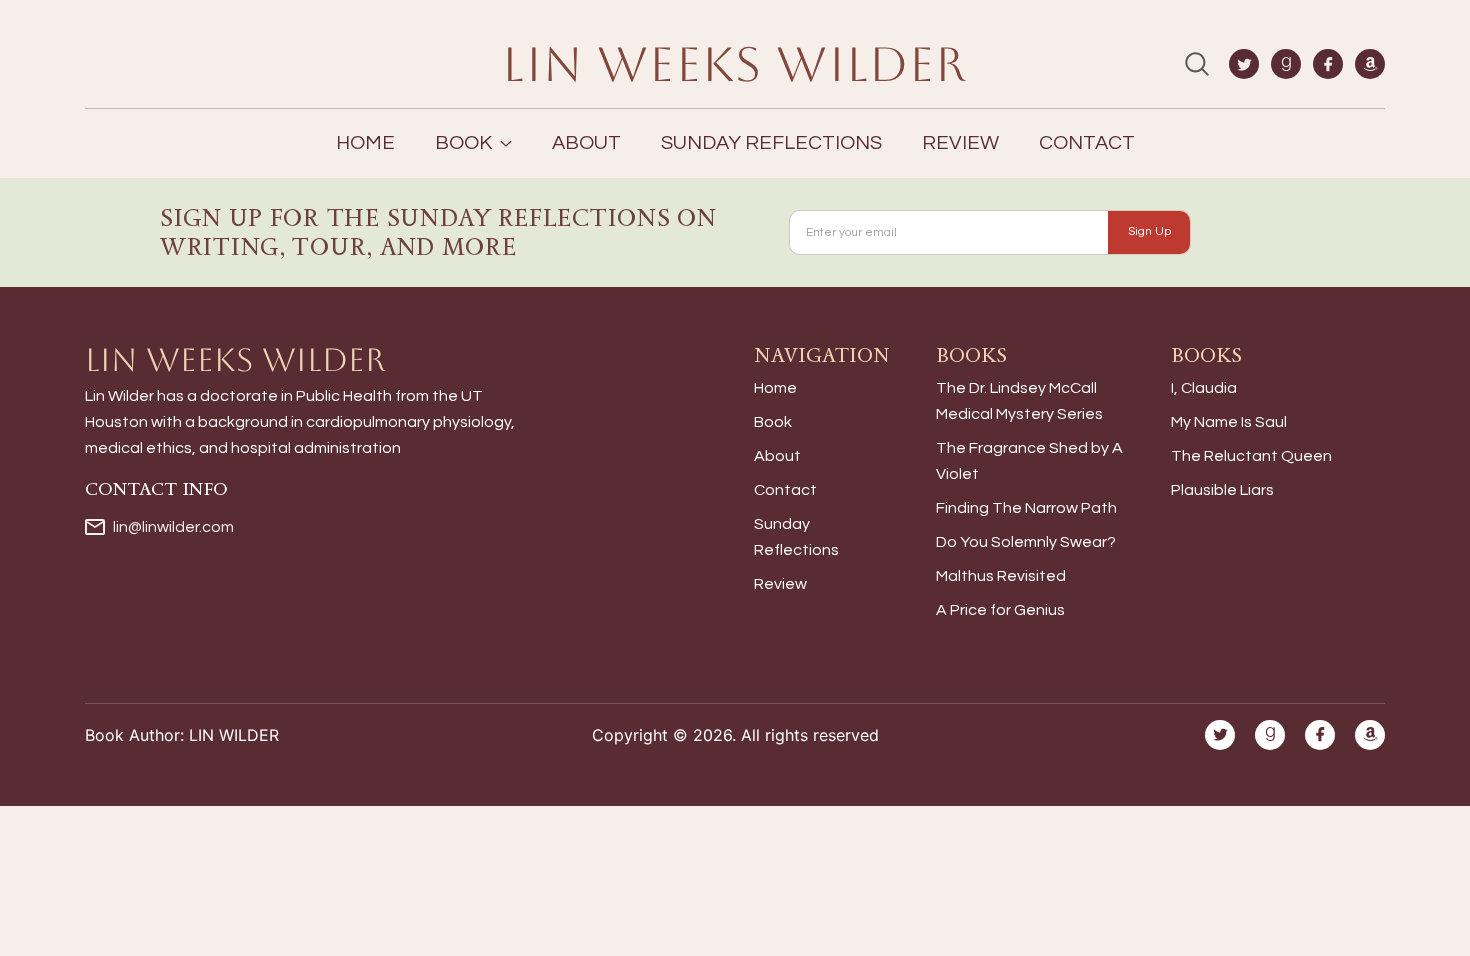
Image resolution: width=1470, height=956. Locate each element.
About (586, 143)
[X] (1244, 64)
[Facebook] (1328, 64)
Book (773, 422)
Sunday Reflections (771, 143)
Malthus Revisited (1001, 576)
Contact (1087, 143)
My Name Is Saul (1229, 422)
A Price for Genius (1000, 610)
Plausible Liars (1222, 490)
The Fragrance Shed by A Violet (1029, 461)
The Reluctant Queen (1251, 456)
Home (365, 143)
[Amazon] (1370, 64)
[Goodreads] (1286, 64)
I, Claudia (1204, 388)
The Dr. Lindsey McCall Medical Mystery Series (1019, 401)
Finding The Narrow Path (1026, 508)
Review (960, 143)
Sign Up (1149, 231)
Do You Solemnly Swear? (1026, 542)
